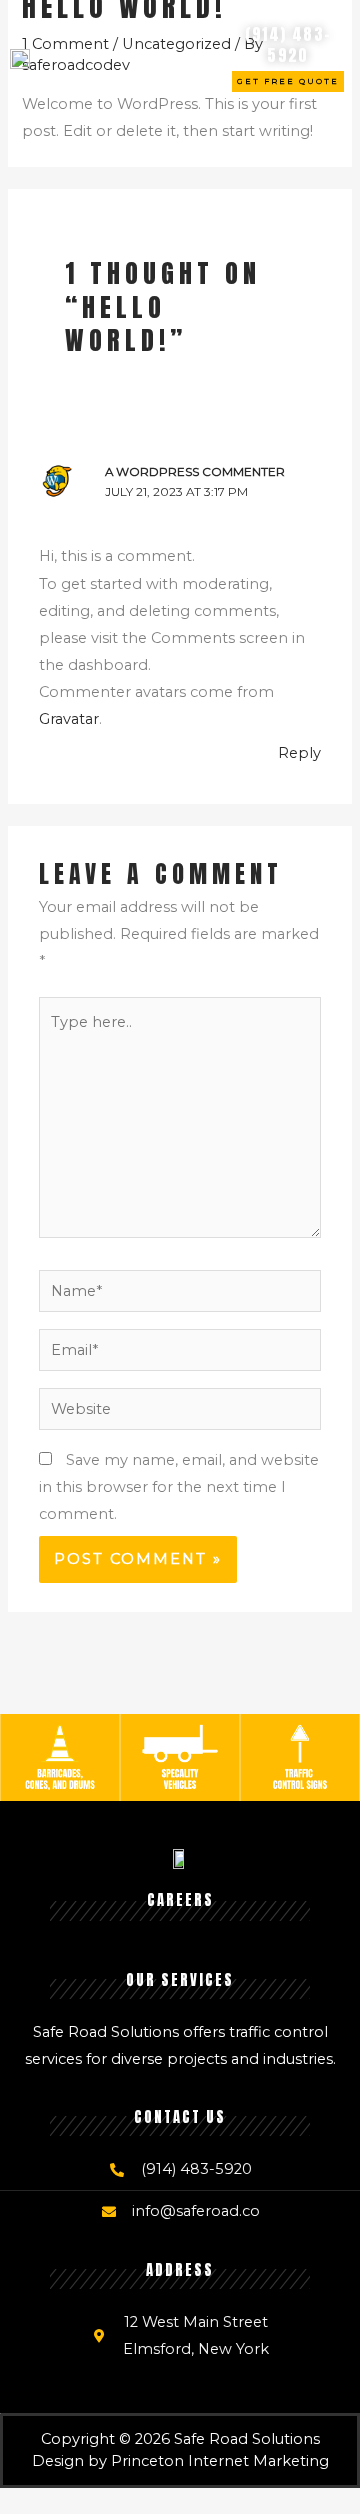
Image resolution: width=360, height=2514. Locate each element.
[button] (189, 58)
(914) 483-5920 (288, 44)
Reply (299, 753)
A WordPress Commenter (195, 472)
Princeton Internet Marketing (220, 2461)
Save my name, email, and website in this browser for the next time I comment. (179, 1487)
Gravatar (69, 719)
